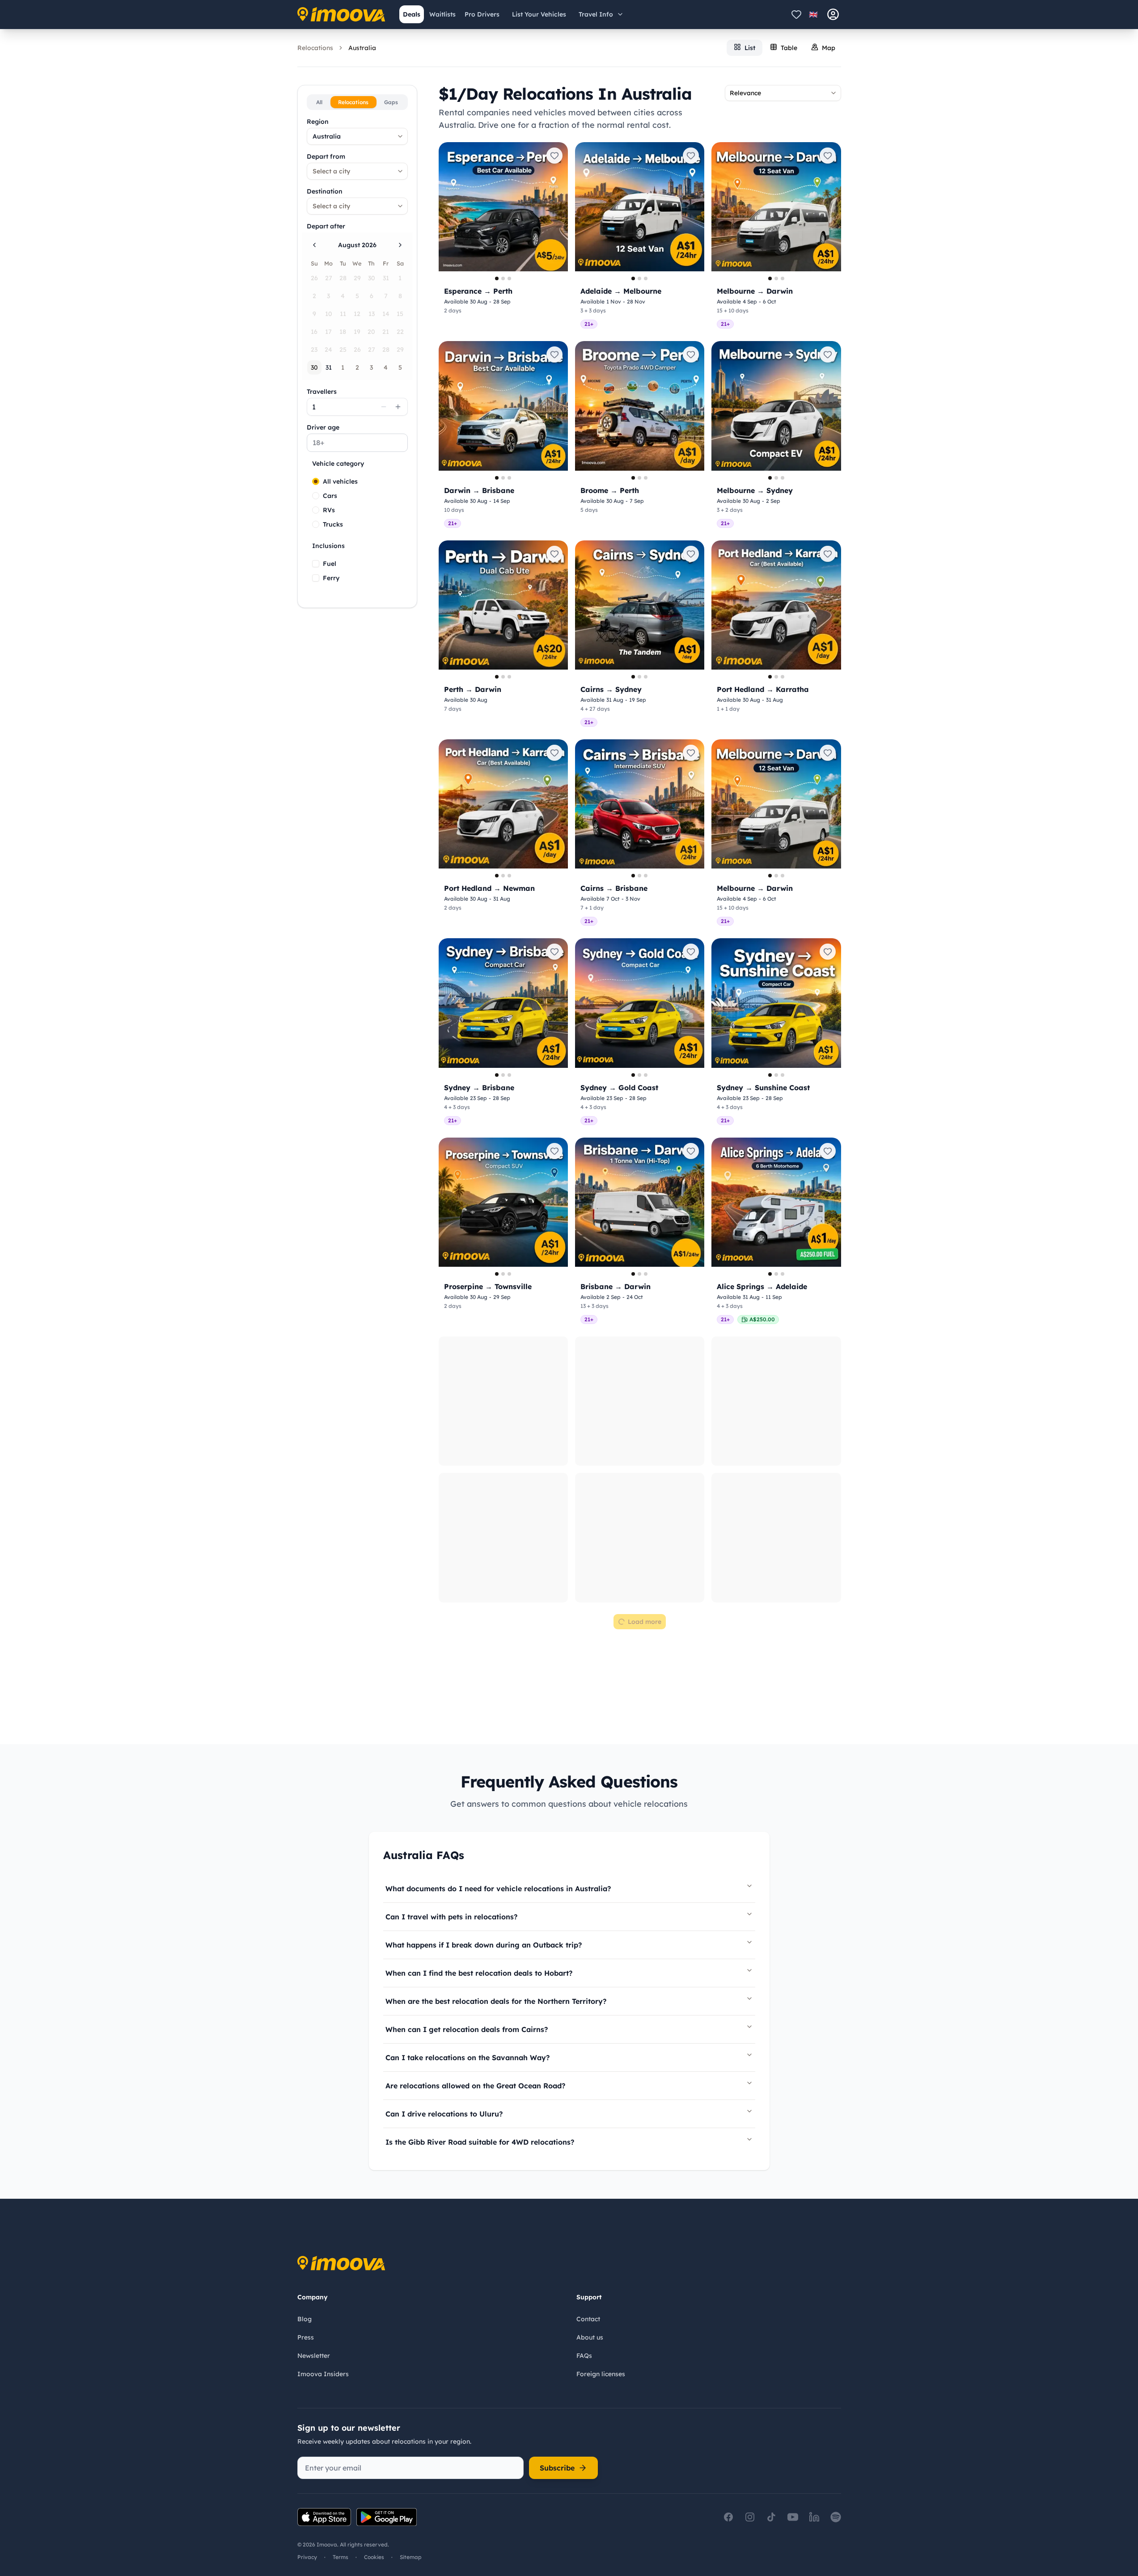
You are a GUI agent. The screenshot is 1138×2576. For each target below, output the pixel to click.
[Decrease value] (384, 407)
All (319, 102)
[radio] (316, 481)
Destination (325, 191)
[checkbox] (316, 564)
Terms (341, 2557)
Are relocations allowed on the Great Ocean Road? (475, 1825)
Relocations (315, 48)
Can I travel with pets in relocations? (451, 1656)
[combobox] (357, 136)
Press (306, 2337)
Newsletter (314, 2356)
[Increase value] (398, 407)
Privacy (307, 2557)
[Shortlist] (796, 14)
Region (318, 122)
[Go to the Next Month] (400, 245)
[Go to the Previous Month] (314, 245)
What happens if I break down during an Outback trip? (484, 1684)
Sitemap (411, 2557)
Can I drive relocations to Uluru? (444, 1853)
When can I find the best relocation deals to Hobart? (479, 1712)
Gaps (391, 102)
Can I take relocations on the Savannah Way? (467, 1797)
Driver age (323, 427)
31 (329, 367)
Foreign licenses (601, 2374)
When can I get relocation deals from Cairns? (467, 1769)
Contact (588, 2319)
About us (590, 2337)
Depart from (326, 156)
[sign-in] (833, 14)
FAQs (584, 2356)
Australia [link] (362, 48)
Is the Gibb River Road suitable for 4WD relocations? (480, 1881)
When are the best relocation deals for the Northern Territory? (496, 1741)
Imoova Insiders (323, 2374)
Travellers (322, 392)
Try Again (640, 1361)
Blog (305, 2319)
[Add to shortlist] (554, 156)
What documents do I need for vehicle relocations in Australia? (498, 1628)
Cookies (374, 2557)
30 (314, 367)
